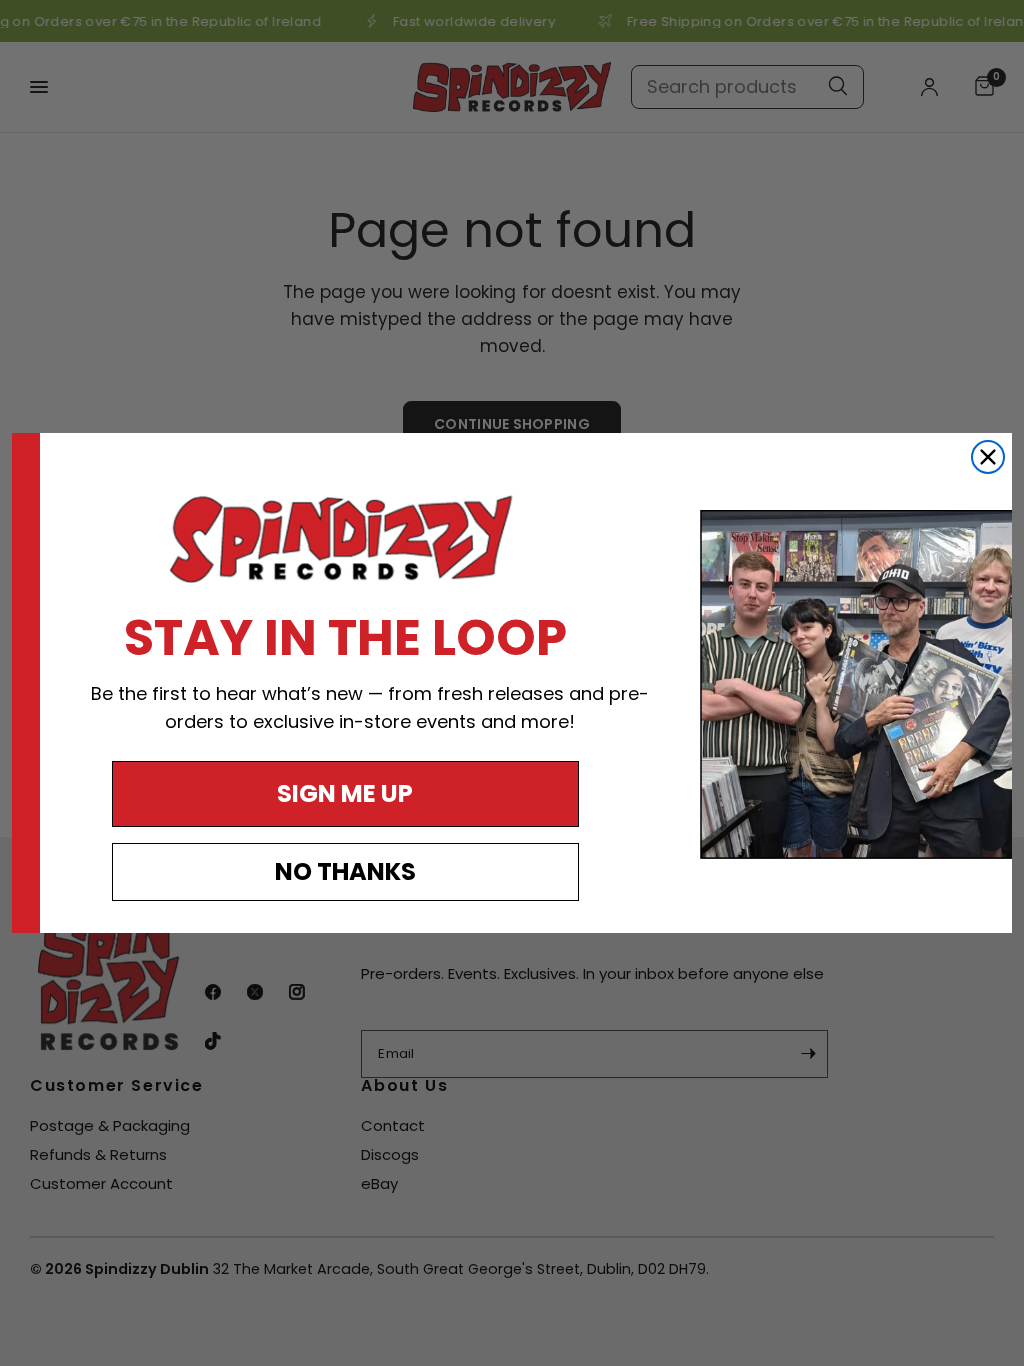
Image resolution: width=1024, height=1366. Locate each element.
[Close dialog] (988, 457)
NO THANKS (345, 871)
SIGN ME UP (345, 793)
